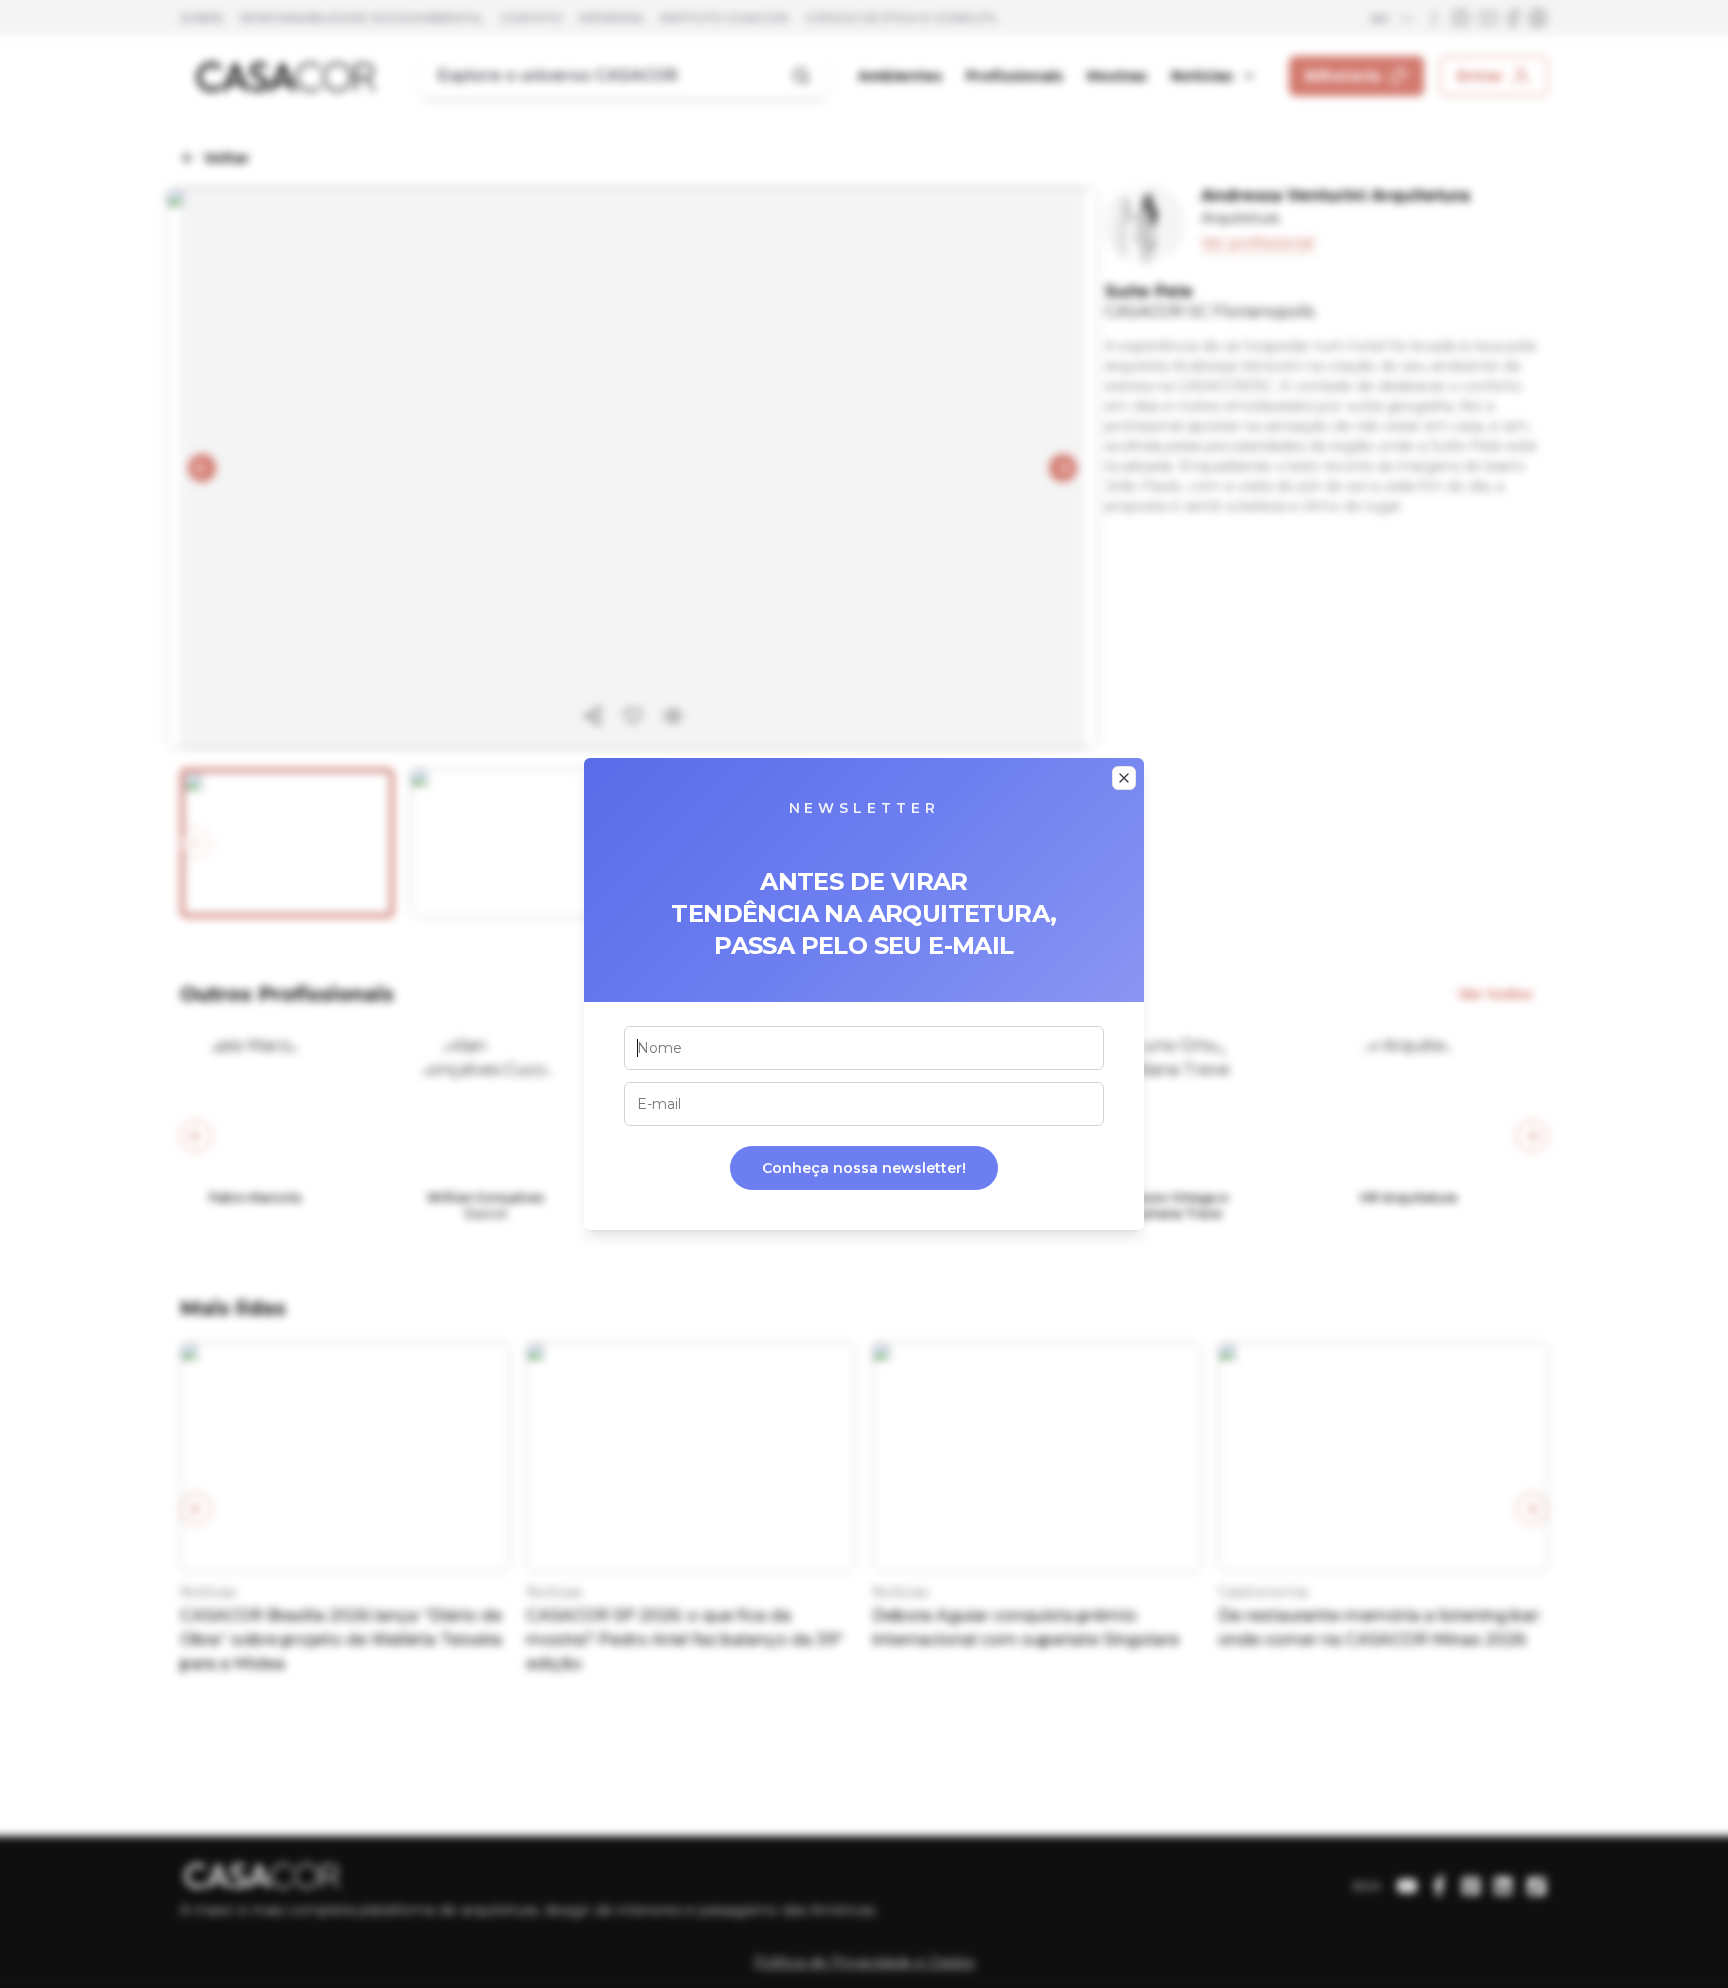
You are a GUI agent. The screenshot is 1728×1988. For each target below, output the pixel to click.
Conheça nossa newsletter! (864, 1168)
